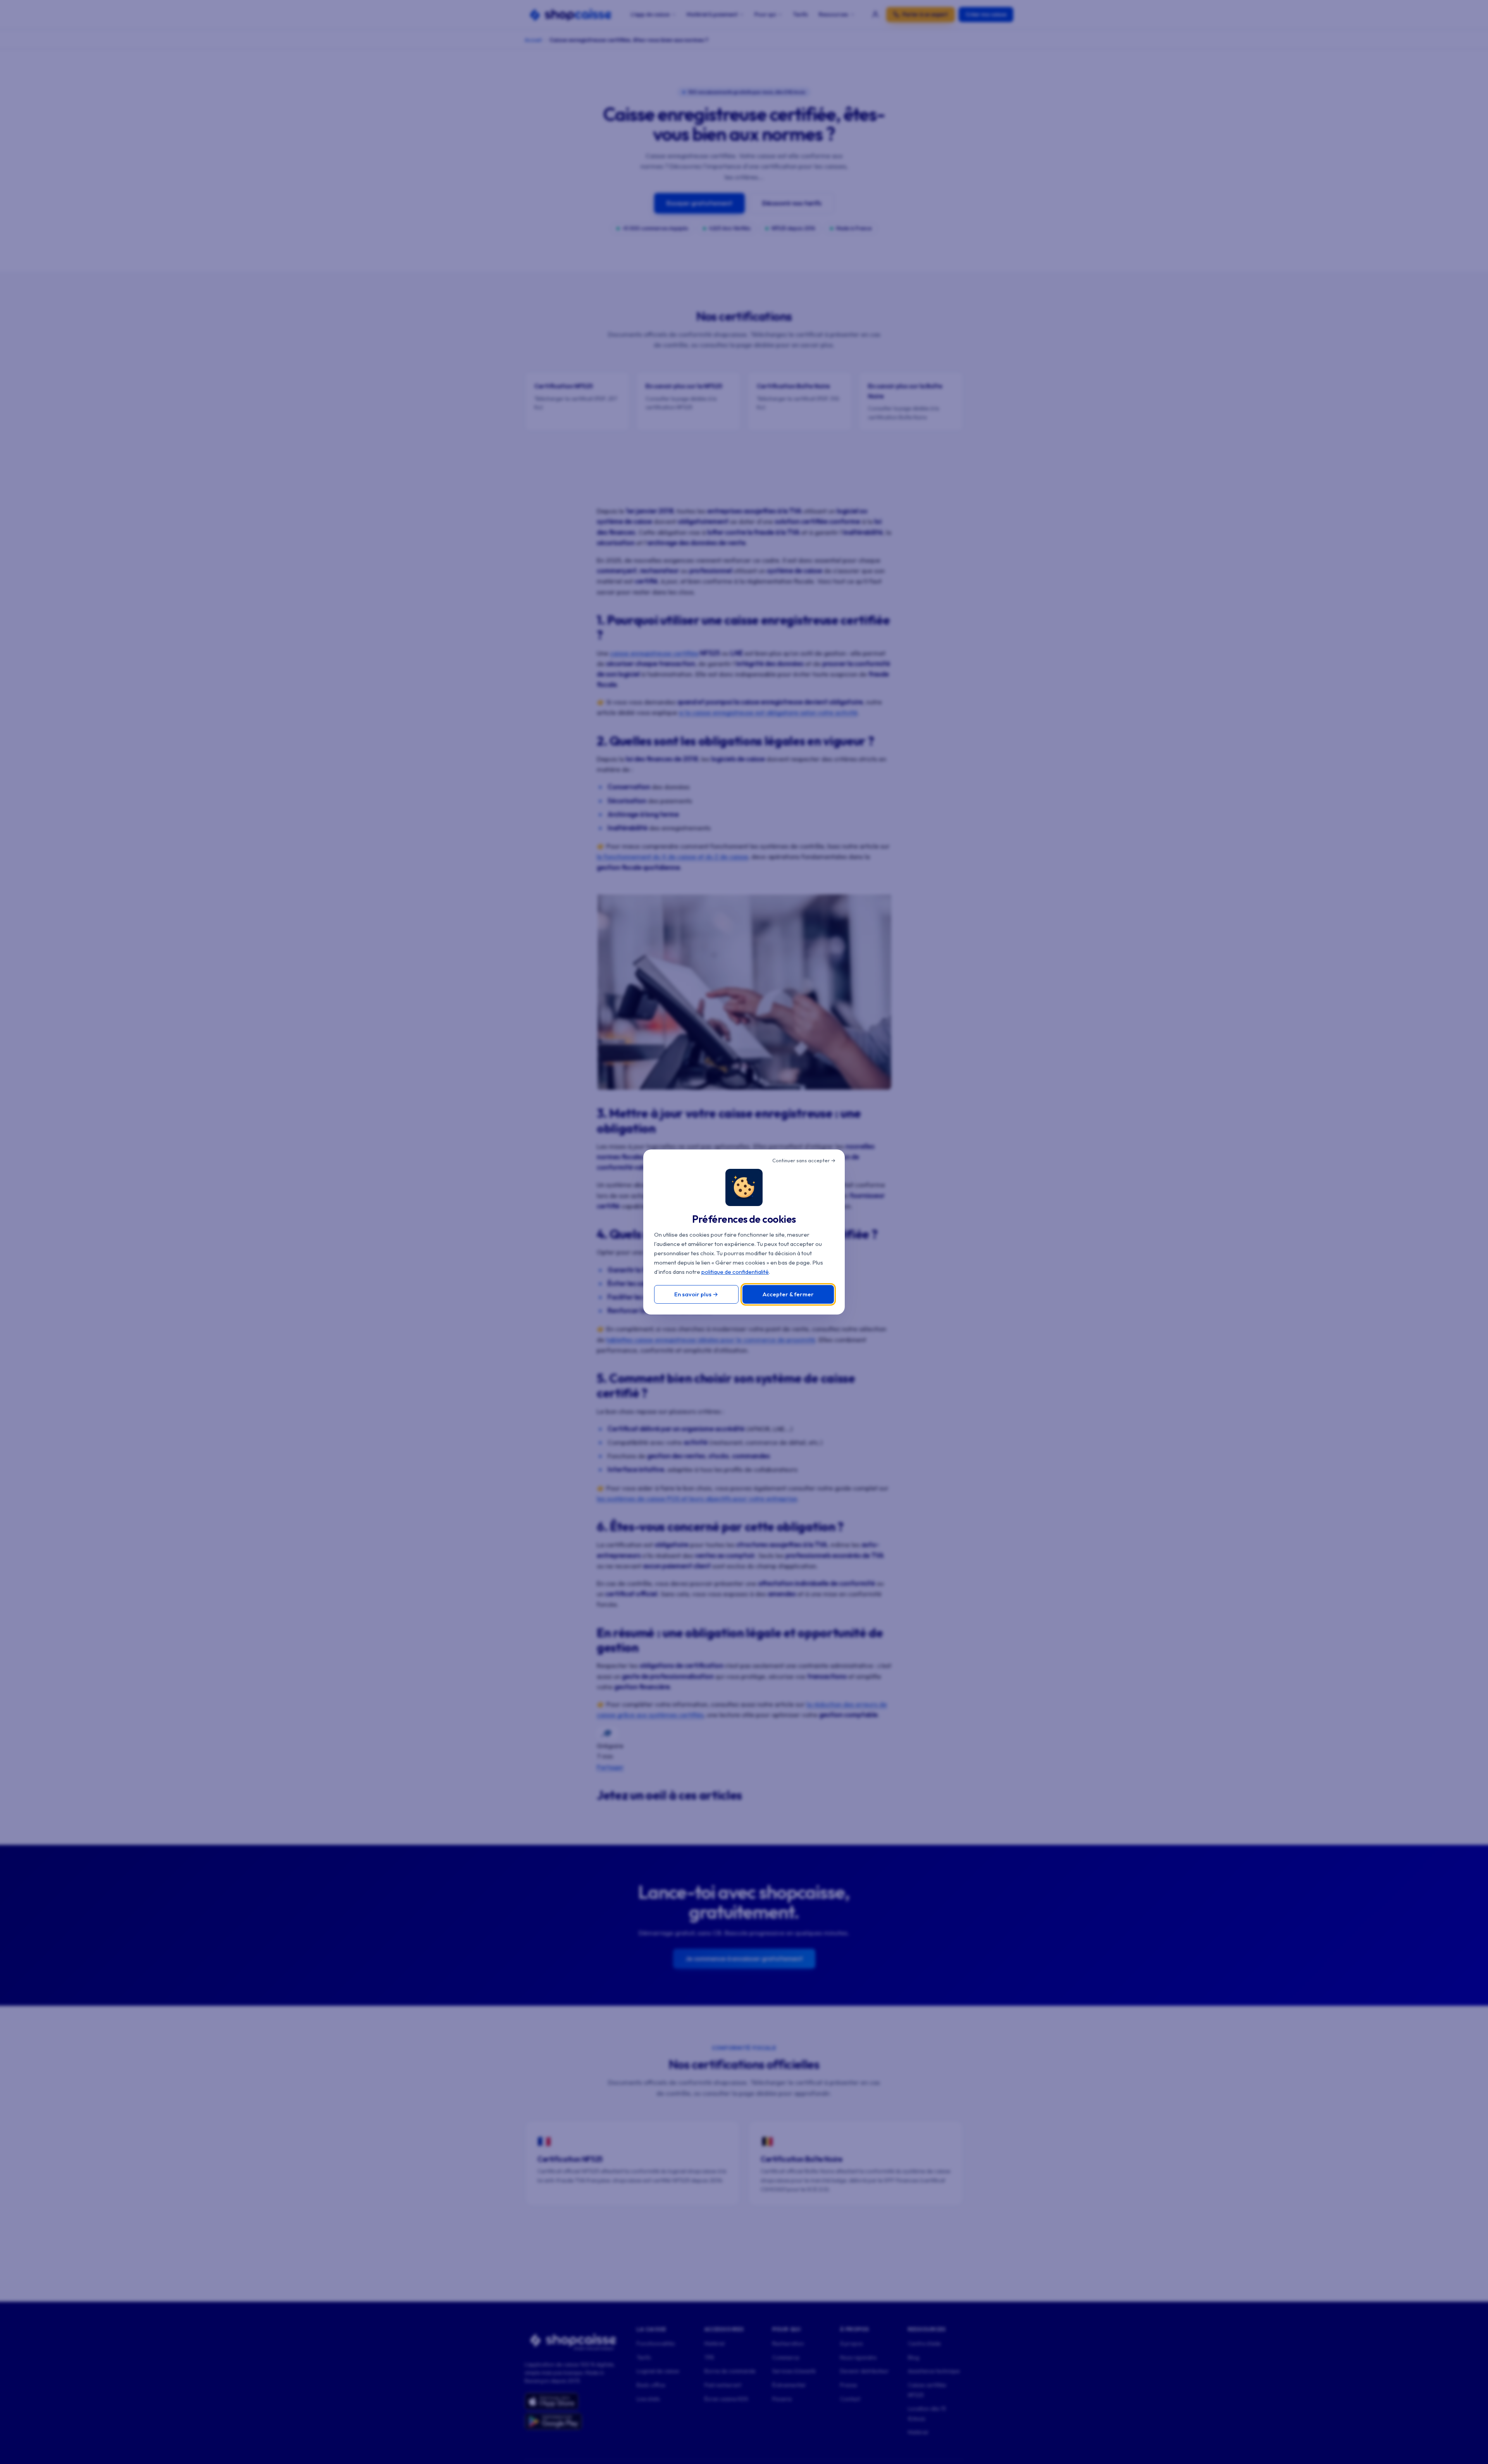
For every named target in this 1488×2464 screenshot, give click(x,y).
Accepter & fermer (788, 1294)
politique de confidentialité (735, 1272)
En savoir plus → (696, 1294)
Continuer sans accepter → (804, 1160)
